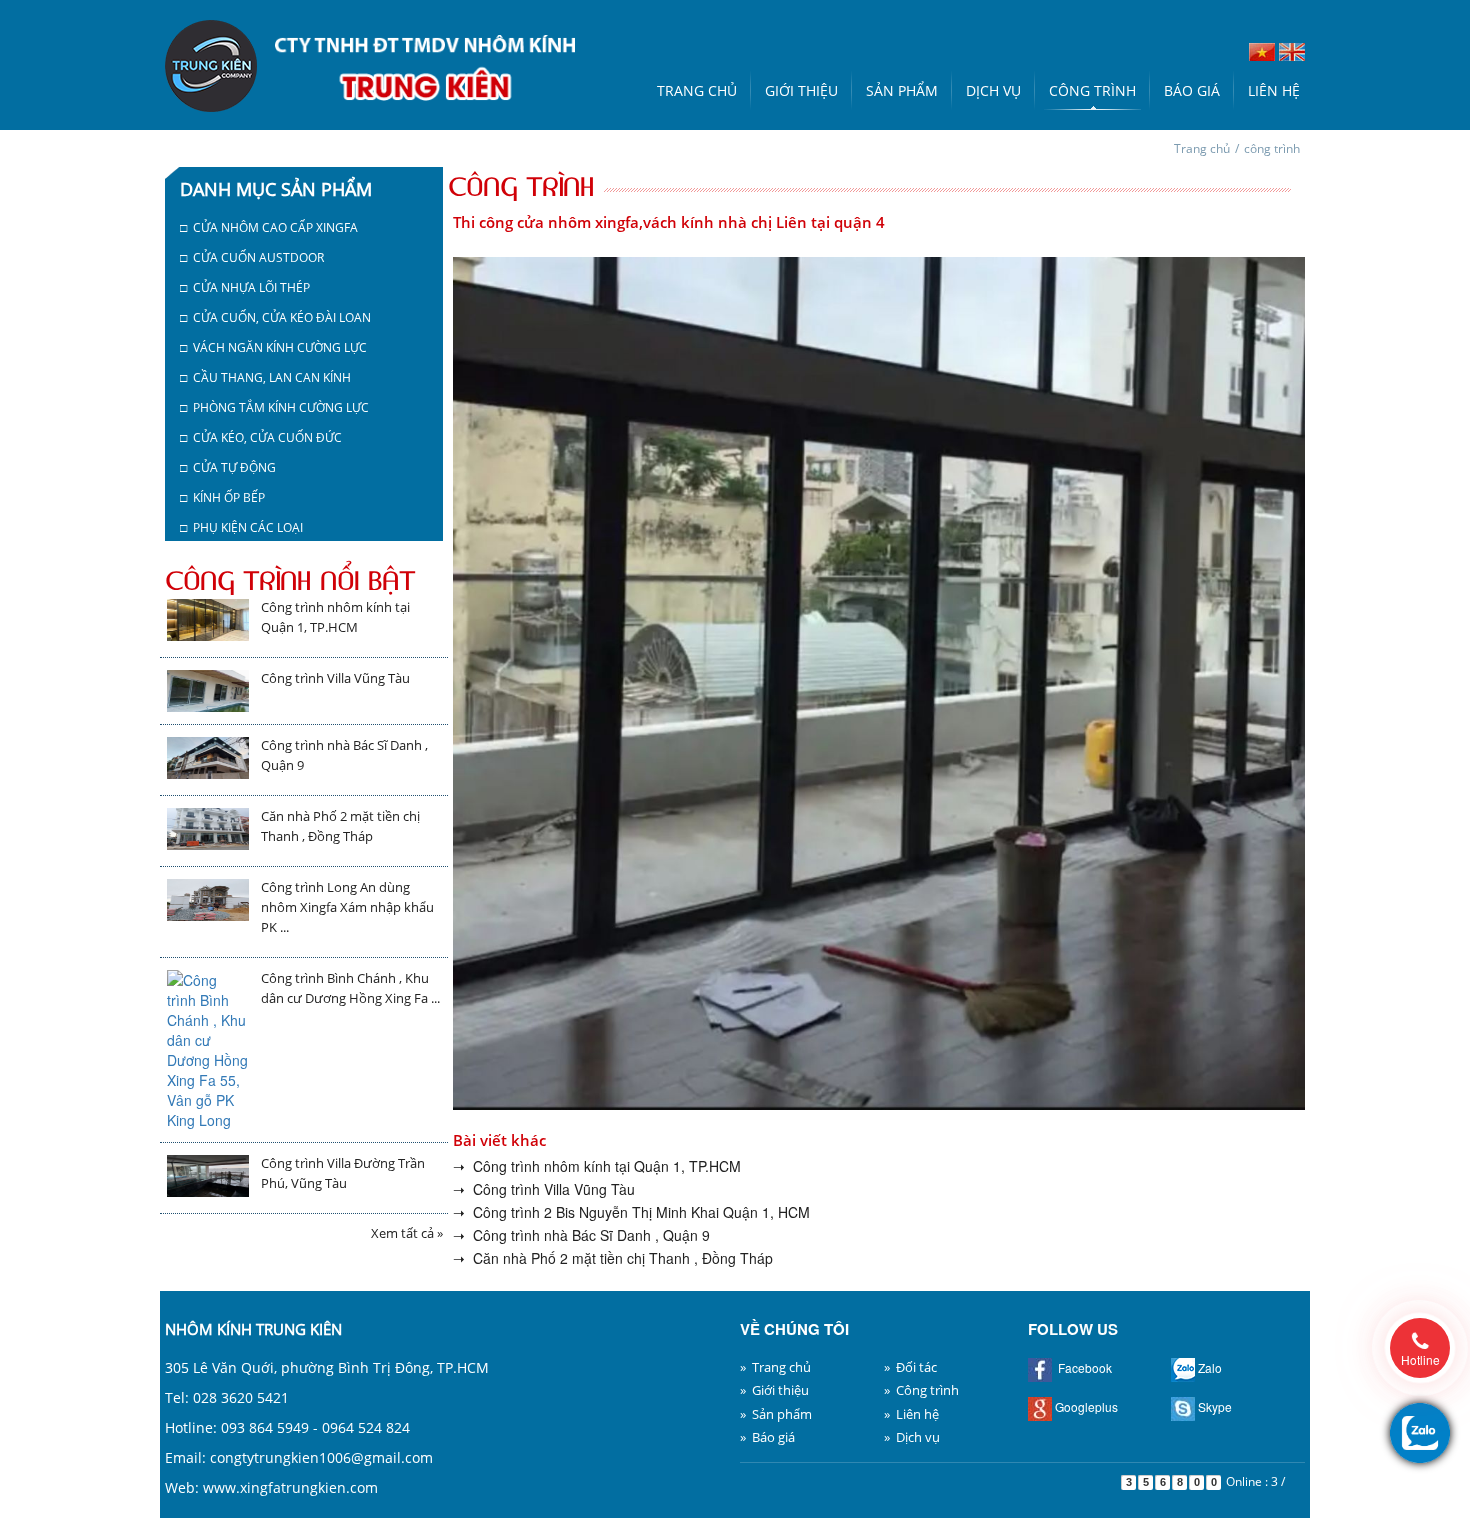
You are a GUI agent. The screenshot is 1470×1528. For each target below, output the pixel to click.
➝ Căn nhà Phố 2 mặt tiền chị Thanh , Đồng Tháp (613, 1258)
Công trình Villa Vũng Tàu (335, 678)
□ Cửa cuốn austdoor (252, 257)
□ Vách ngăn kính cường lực (273, 347)
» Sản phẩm (776, 1414)
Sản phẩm (902, 90)
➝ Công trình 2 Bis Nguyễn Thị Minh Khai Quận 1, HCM (631, 1212)
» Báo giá (767, 1437)
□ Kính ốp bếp (222, 497)
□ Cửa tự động (228, 467)
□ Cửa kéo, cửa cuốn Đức (261, 437)
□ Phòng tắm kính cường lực (274, 407)
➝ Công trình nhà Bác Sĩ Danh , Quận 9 (581, 1235)
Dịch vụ (993, 90)
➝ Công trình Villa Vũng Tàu (544, 1189)
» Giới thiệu (774, 1390)
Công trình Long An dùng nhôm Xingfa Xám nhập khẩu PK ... (347, 907)
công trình (1272, 148)
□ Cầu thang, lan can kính (265, 377)
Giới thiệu (801, 90)
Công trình (1092, 90)
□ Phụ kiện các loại (241, 527)
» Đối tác (910, 1367)
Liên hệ (1274, 90)
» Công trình (921, 1390)
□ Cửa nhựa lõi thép (245, 287)
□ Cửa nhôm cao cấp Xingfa (269, 227)
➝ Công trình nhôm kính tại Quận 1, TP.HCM (597, 1166)
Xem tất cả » (407, 1233)
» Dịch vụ (912, 1437)
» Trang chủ (775, 1367)
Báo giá (1192, 90)
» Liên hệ (911, 1414)
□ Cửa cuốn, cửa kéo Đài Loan (275, 317)
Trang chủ (697, 90)
